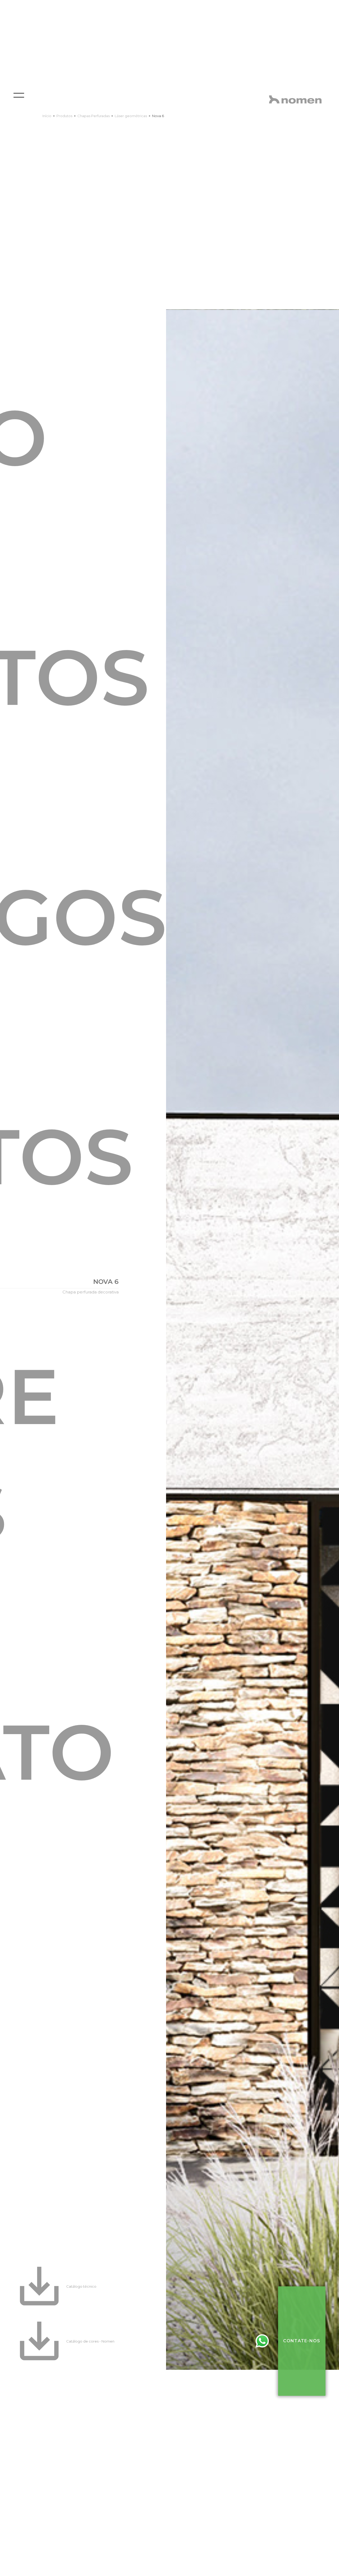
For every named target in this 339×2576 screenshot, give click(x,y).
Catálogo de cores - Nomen (90, 2341)
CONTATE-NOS (302, 2341)
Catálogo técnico (81, 2286)
